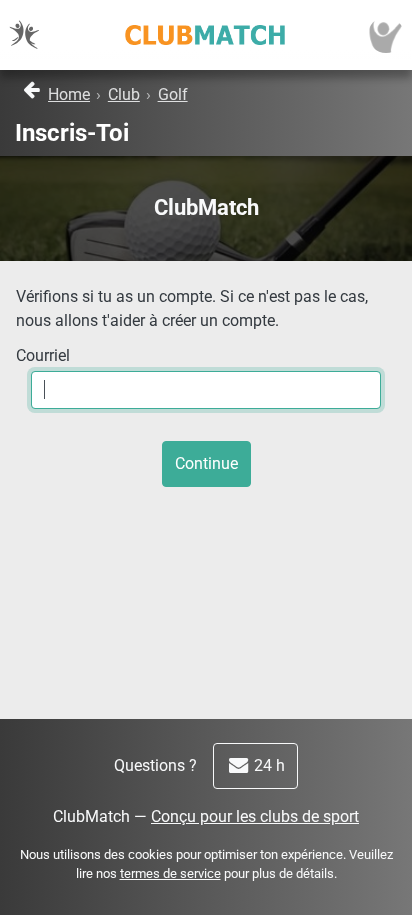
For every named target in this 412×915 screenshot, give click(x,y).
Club (124, 94)
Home (69, 94)
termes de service (170, 873)
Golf (173, 94)
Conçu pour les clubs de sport (255, 816)
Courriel (43, 355)
